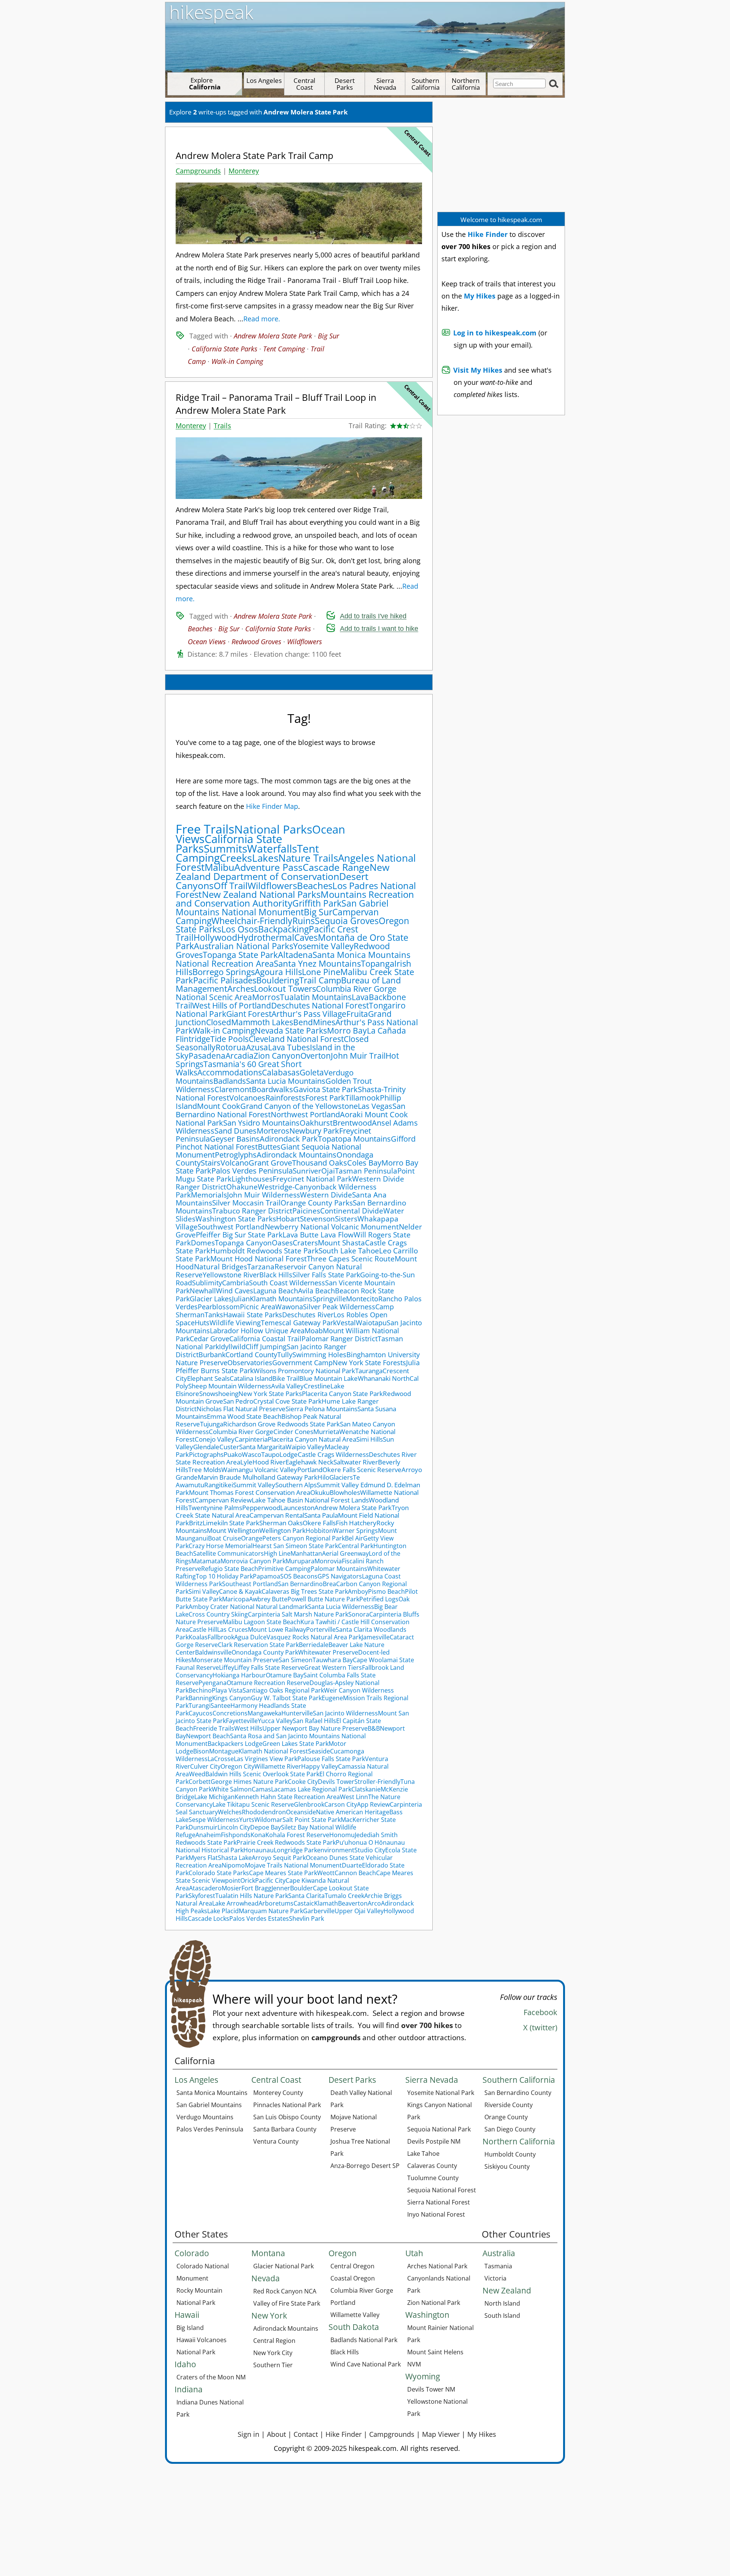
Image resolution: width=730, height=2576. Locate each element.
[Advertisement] (501, 155)
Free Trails (205, 829)
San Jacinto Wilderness (345, 1713)
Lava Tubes (289, 1047)
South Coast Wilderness (287, 1283)
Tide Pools (229, 1039)
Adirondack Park (289, 1139)
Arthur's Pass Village (309, 1014)
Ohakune (242, 1187)
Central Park (356, 1546)
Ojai (328, 1171)
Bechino (200, 1690)
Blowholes (345, 1492)
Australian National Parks (244, 946)
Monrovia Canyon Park (253, 1561)
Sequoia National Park (439, 2129)
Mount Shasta (341, 1243)
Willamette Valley (355, 2315)
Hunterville (297, 1713)
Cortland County (251, 1355)
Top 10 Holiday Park (224, 1576)
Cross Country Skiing (218, 1614)
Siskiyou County (507, 2166)
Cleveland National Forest (296, 1039)
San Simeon (296, 1660)
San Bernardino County (518, 2093)
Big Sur (328, 336)
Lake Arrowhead (235, 1903)
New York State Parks (270, 1394)
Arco (374, 1903)
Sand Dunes (236, 1131)
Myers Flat (203, 1858)
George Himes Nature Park (249, 1782)
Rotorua (231, 1047)
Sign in (248, 2434)
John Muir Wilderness (263, 1195)
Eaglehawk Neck (309, 1462)
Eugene (332, 1698)
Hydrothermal (266, 938)
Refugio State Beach (230, 1569)
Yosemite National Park (441, 2093)
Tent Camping (284, 349)
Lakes (265, 858)
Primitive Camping (284, 1569)
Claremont (233, 1089)
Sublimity (207, 1283)
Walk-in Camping (237, 361)
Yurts (247, 1820)
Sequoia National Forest (442, 2190)
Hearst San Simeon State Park (295, 1546)
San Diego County (510, 2129)
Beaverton (353, 1903)
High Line (277, 1553)
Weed (197, 1774)
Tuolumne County (433, 2178)
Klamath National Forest (273, 1751)
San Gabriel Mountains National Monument (282, 908)
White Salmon (232, 1789)
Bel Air (354, 1538)
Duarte (352, 1865)
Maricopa (236, 1599)
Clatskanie (366, 1789)
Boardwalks (272, 1089)
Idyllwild (232, 1347)
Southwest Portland (231, 1227)
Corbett (200, 1782)
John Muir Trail (358, 1056)
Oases (282, 1243)
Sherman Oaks (281, 1523)
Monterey (244, 171)
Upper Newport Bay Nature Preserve (315, 1728)
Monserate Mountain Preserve (235, 1660)
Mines (324, 1022)
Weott (326, 1873)
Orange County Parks (317, 1203)
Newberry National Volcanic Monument (332, 1227)
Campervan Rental (277, 1515)
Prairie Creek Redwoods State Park (286, 1842)
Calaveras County (432, 2166)
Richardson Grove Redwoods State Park (282, 1424)
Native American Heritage (353, 1812)
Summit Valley (254, 1485)
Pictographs (206, 1454)
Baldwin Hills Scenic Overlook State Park (262, 1774)
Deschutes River (308, 1315)
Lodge (289, 1454)
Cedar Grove (209, 1339)
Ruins (304, 921)
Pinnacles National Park (287, 2105)
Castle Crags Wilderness (333, 1454)
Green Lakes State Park (295, 1744)
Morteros (273, 1131)
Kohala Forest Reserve (297, 1835)
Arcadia (240, 1056)
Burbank (212, 1355)
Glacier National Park (283, 2266)
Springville (329, 1299)
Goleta (312, 1072)
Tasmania (498, 2266)
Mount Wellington (233, 1530)
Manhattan (306, 1553)
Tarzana (261, 1267)
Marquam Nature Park (271, 1911)
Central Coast (304, 84)
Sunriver (307, 1171)
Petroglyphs (236, 1155)
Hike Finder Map (272, 806)
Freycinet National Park (312, 1179)
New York (269, 2316)
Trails (222, 426)
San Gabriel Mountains (209, 2105)
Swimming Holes (319, 1355)
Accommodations (230, 1072)
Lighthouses (252, 1179)
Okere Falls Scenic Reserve (362, 1470)
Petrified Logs (379, 1599)
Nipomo (233, 1865)
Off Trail (231, 885)
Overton (316, 1056)
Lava (360, 997)
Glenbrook (309, 1804)
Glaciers (341, 1477)
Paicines (306, 1211)
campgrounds (336, 2038)
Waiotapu (371, 1323)
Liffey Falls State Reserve (269, 1668)
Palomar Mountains (339, 1569)
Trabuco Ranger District (252, 1211)
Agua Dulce (250, 1637)
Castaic (304, 1903)
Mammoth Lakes (262, 1022)
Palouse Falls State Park (331, 1759)
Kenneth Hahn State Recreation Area (287, 1797)
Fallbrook (221, 1637)
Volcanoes (247, 1097)
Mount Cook (219, 1106)
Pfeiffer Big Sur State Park (239, 1235)
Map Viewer (441, 2434)
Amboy (358, 1591)
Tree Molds (205, 1470)
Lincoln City (234, 1827)
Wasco (252, 1454)
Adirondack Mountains (297, 1155)
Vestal (346, 1323)
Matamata (206, 1561)
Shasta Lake (235, 1858)
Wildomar (268, 1820)
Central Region (274, 2341)
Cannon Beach (355, 1873)
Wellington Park (282, 1530)
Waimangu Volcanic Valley (259, 1470)
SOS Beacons (299, 1576)
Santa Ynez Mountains (317, 963)
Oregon (343, 2253)
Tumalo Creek (344, 1896)
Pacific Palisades (225, 980)
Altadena (295, 954)
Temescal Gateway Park (299, 1323)
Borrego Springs (224, 972)
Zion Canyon (277, 1056)
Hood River (269, 1462)
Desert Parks (345, 84)
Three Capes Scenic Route (351, 1259)
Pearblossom (219, 1307)
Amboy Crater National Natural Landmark (248, 1607)
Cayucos (201, 1713)
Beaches (200, 629)
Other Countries (516, 2234)
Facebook (540, 2012)
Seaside (319, 1751)
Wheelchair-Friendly (252, 921)
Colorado (192, 2253)
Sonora (359, 1614)
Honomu (342, 1835)
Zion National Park (434, 2303)
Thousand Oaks (320, 1163)
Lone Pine (321, 972)
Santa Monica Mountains (212, 2093)
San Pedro (238, 1401)
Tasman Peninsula (366, 1171)
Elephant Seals (208, 1378)
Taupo (270, 1454)
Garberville (319, 1911)
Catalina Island (251, 1378)
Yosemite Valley (323, 946)
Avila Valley (287, 1386)
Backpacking (283, 929)
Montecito (362, 1299)
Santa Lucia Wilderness (341, 1607)
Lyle (246, 1462)
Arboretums (276, 1903)
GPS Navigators (340, 1576)
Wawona (289, 1307)
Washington (427, 2315)
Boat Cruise (225, 1538)
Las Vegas (375, 1106)
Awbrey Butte (268, 1599)
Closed (219, 1022)
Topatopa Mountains (354, 1139)
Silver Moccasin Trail (246, 1203)
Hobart (288, 1219)
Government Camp (302, 1363)
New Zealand (507, 2290)
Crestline (317, 1386)
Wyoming (423, 2376)
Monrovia (328, 1561)
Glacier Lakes (211, 1299)
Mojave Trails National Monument (293, 1865)
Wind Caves (235, 1291)
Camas (261, 1789)
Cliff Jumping (266, 1347)
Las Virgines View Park (266, 1759)
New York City (273, 2353)
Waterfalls (272, 848)
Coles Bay (364, 1163)
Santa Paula (321, 1515)
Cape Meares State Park (283, 1873)
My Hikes (482, 2434)
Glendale (206, 1447)
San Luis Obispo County (287, 2117)
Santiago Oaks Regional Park (283, 1690)
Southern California (425, 84)
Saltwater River (356, 1462)
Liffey (227, 1668)
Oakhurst (316, 1123)
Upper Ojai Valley (359, 1911)
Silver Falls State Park (326, 1275)
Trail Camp (320, 980)
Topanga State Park (240, 955)
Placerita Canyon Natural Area (312, 1439)
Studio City (370, 1850)
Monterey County (278, 2093)
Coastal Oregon (353, 2278)
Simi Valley (204, 1591)
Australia (499, 2253)
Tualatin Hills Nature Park (252, 1896)
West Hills (248, 1728)
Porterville (321, 1629)
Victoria (495, 2278)
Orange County (506, 2117)
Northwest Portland (305, 1114)
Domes (203, 1243)
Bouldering (278, 980)
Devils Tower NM (431, 2389)
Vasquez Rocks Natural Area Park (314, 1637)
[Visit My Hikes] (447, 370)
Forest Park (325, 1097)
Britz (196, 1523)
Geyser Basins (235, 1139)
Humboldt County (510, 2154)
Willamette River (278, 1766)
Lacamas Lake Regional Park (311, 1789)
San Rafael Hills (314, 1721)
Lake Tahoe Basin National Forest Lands (310, 1500)
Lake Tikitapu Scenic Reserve (253, 1804)
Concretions (230, 1713)
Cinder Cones (293, 1432)
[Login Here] (447, 333)
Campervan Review (223, 1500)
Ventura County (276, 2141)
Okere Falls (319, 1523)
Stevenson (317, 1219)
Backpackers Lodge (235, 1744)
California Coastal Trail (265, 1339)
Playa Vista (227, 1690)
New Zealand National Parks (261, 894)
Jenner (281, 1888)
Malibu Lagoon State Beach (262, 1622)
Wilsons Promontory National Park (304, 1371)
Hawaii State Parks (253, 1315)
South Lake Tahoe (349, 1251)
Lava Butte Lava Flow (318, 1235)
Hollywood (215, 938)
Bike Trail (286, 1378)
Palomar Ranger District (340, 1339)
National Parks (273, 829)
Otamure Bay (285, 1675)
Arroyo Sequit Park (279, 1858)
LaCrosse (221, 1759)
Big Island (190, 2328)
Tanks (214, 1315)
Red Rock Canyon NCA (285, 2291)
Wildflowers (305, 642)
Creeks (236, 858)
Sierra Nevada (385, 84)
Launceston (297, 1508)
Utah (414, 2253)
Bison (201, 1751)
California (195, 2061)
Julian (241, 1299)
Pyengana (213, 1683)
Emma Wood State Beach (244, 1416)
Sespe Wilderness (214, 1820)
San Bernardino (300, 1584)
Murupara (300, 1561)
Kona (258, 1835)
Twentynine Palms (215, 1508)
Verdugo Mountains (205, 2117)
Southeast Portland (250, 1584)
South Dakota (354, 2327)
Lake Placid (223, 1911)
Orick (248, 1880)
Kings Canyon (232, 1698)
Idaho (185, 2364)
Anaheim (208, 1835)
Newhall (203, 1291)
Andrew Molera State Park (273, 336)
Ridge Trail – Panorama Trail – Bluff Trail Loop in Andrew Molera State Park (276, 404)
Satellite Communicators (229, 1553)
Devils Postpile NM (434, 2141)
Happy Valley (320, 1766)
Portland (310, 1470)
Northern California (466, 84)
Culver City (205, 1766)
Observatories (250, 1363)
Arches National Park (437, 2266)
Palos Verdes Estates (259, 1919)
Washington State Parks (236, 1219)
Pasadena (207, 1056)
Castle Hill (203, 1629)
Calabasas (281, 1072)
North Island (502, 2303)
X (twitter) (540, 2027)
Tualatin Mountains (316, 997)
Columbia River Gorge (241, 1432)
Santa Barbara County (285, 2129)
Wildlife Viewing (235, 1323)
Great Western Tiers (333, 1668)
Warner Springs (355, 1531)
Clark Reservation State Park (258, 1645)
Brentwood (352, 1123)
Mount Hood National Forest (259, 1259)
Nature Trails (308, 858)
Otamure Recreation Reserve (268, 1683)
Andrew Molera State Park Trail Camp (255, 155)
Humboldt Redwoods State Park (264, 1251)
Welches (230, 1812)
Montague (224, 1751)
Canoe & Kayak (240, 1591)
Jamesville (376, 1637)
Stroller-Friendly (377, 1782)
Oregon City (237, 1766)
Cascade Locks (209, 1919)
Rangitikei (219, 1485)
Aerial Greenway (345, 1553)
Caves (306, 938)
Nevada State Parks (291, 1030)
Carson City (341, 1804)
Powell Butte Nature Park (323, 1599)
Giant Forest (249, 1014)
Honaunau (259, 1850)
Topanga (378, 963)
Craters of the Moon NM (211, 2377)
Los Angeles (264, 80)
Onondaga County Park (265, 1652)
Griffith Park (317, 903)
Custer (229, 1447)
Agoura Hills (278, 972)
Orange (252, 1538)
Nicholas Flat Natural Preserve (241, 1409)
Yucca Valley (275, 1721)
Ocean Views (207, 642)
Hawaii (187, 2315)
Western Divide (326, 1195)
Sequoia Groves (347, 921)
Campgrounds (198, 171)
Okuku (320, 1492)
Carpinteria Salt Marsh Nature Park (298, 1614)
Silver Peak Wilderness (339, 1307)
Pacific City (270, 1880)
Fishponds (236, 1835)
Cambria (236, 1283)
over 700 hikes (427, 2025)
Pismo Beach (386, 1591)
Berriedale (314, 1645)
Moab (314, 1331)
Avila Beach (317, 1291)
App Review (373, 1804)
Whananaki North (384, 1378)
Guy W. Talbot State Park (286, 1698)
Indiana (189, 2389)
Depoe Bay (266, 1827)
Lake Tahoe (423, 2154)
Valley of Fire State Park (287, 2303)
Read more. (262, 319)
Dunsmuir (203, 1827)
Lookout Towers (285, 989)
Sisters (346, 1219)
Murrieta (326, 1432)
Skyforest (202, 1896)
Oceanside (301, 1812)
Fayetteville (242, 1721)
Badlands (230, 1081)
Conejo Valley (215, 1439)
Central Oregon (352, 2266)
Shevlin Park (306, 1919)
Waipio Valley (305, 1447)
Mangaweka (264, 1713)
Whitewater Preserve (328, 1652)
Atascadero (205, 1888)
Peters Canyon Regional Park (304, 1538)
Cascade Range (336, 867)
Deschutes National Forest (320, 1005)
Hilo (323, 1477)
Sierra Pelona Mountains (321, 1409)
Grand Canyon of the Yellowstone (299, 1106)
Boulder (302, 1888)
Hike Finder (344, 2434)
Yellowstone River (231, 1275)
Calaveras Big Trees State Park (305, 1591)
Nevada (266, 2278)
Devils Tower (336, 1782)
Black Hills (276, 1275)
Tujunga (212, 1424)
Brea (329, 1584)
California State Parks (225, 349)
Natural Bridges (221, 1267)
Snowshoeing (219, 1394)
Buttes (269, 1147)
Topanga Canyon (243, 1243)
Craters (305, 1243)
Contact (306, 2434)
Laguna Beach (276, 1291)
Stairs (211, 1163)
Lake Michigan (214, 1797)
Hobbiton (319, 1531)
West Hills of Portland (232, 1005)
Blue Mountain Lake (328, 1378)
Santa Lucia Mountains (286, 1081)
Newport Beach (208, 1736)
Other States (201, 2234)
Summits (225, 848)
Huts (202, 1323)
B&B (374, 1728)
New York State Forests (369, 1363)
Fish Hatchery (356, 1523)
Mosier (232, 1888)
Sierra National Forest (439, 2202)
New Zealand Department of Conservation (282, 872)
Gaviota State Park (325, 1089)
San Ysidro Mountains (261, 1123)
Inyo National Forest (436, 2214)
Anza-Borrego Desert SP (365, 2166)
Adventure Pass (268, 867)
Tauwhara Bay (333, 1660)
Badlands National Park (364, 2340)
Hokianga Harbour (239, 1675)
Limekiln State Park (231, 1523)
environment (336, 1850)
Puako (233, 1454)
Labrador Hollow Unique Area (257, 1331)
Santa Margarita (262, 1447)
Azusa (257, 1047)
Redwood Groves (256, 642)
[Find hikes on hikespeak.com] (192, 2025)
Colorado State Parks (219, 1873)
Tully (285, 1355)
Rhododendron (264, 1812)
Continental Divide (352, 1211)
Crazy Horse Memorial (221, 1546)
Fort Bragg (256, 1888)
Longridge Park (295, 1850)
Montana (268, 2253)
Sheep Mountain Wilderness (230, 1386)
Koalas (198, 1637)
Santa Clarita (306, 1896)
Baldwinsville (213, 1652)
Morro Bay (347, 1031)
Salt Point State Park (312, 1820)
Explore (205, 83)
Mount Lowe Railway (277, 1629)
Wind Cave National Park (366, 2364)
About (276, 2434)
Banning (200, 1698)
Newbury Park (314, 1131)
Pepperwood (261, 1508)
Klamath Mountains (281, 1299)
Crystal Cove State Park (287, 1401)
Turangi (200, 1706)
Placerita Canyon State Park (342, 1394)
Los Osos (240, 929)
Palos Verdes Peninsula (252, 1171)
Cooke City (303, 1782)
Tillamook (363, 1097)
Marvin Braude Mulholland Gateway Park (258, 1477)
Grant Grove (270, 1163)
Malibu (219, 867)
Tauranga (369, 1371)
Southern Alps (296, 1485)
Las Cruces (232, 1629)
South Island (502, 2316)
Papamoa (267, 1576)
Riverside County (509, 2105)
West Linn (354, 1797)
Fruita (357, 1014)
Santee (221, 1706)
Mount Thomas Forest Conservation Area (250, 1492)
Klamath (326, 1903)
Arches (241, 989)
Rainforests (285, 1097)
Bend (303, 1022)
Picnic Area (258, 1307)
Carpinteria (251, 1439)
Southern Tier (273, 2365)
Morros (266, 997)
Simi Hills (370, 1439)
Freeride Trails (214, 1728)
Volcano (235, 1163)
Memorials (209, 1195)
